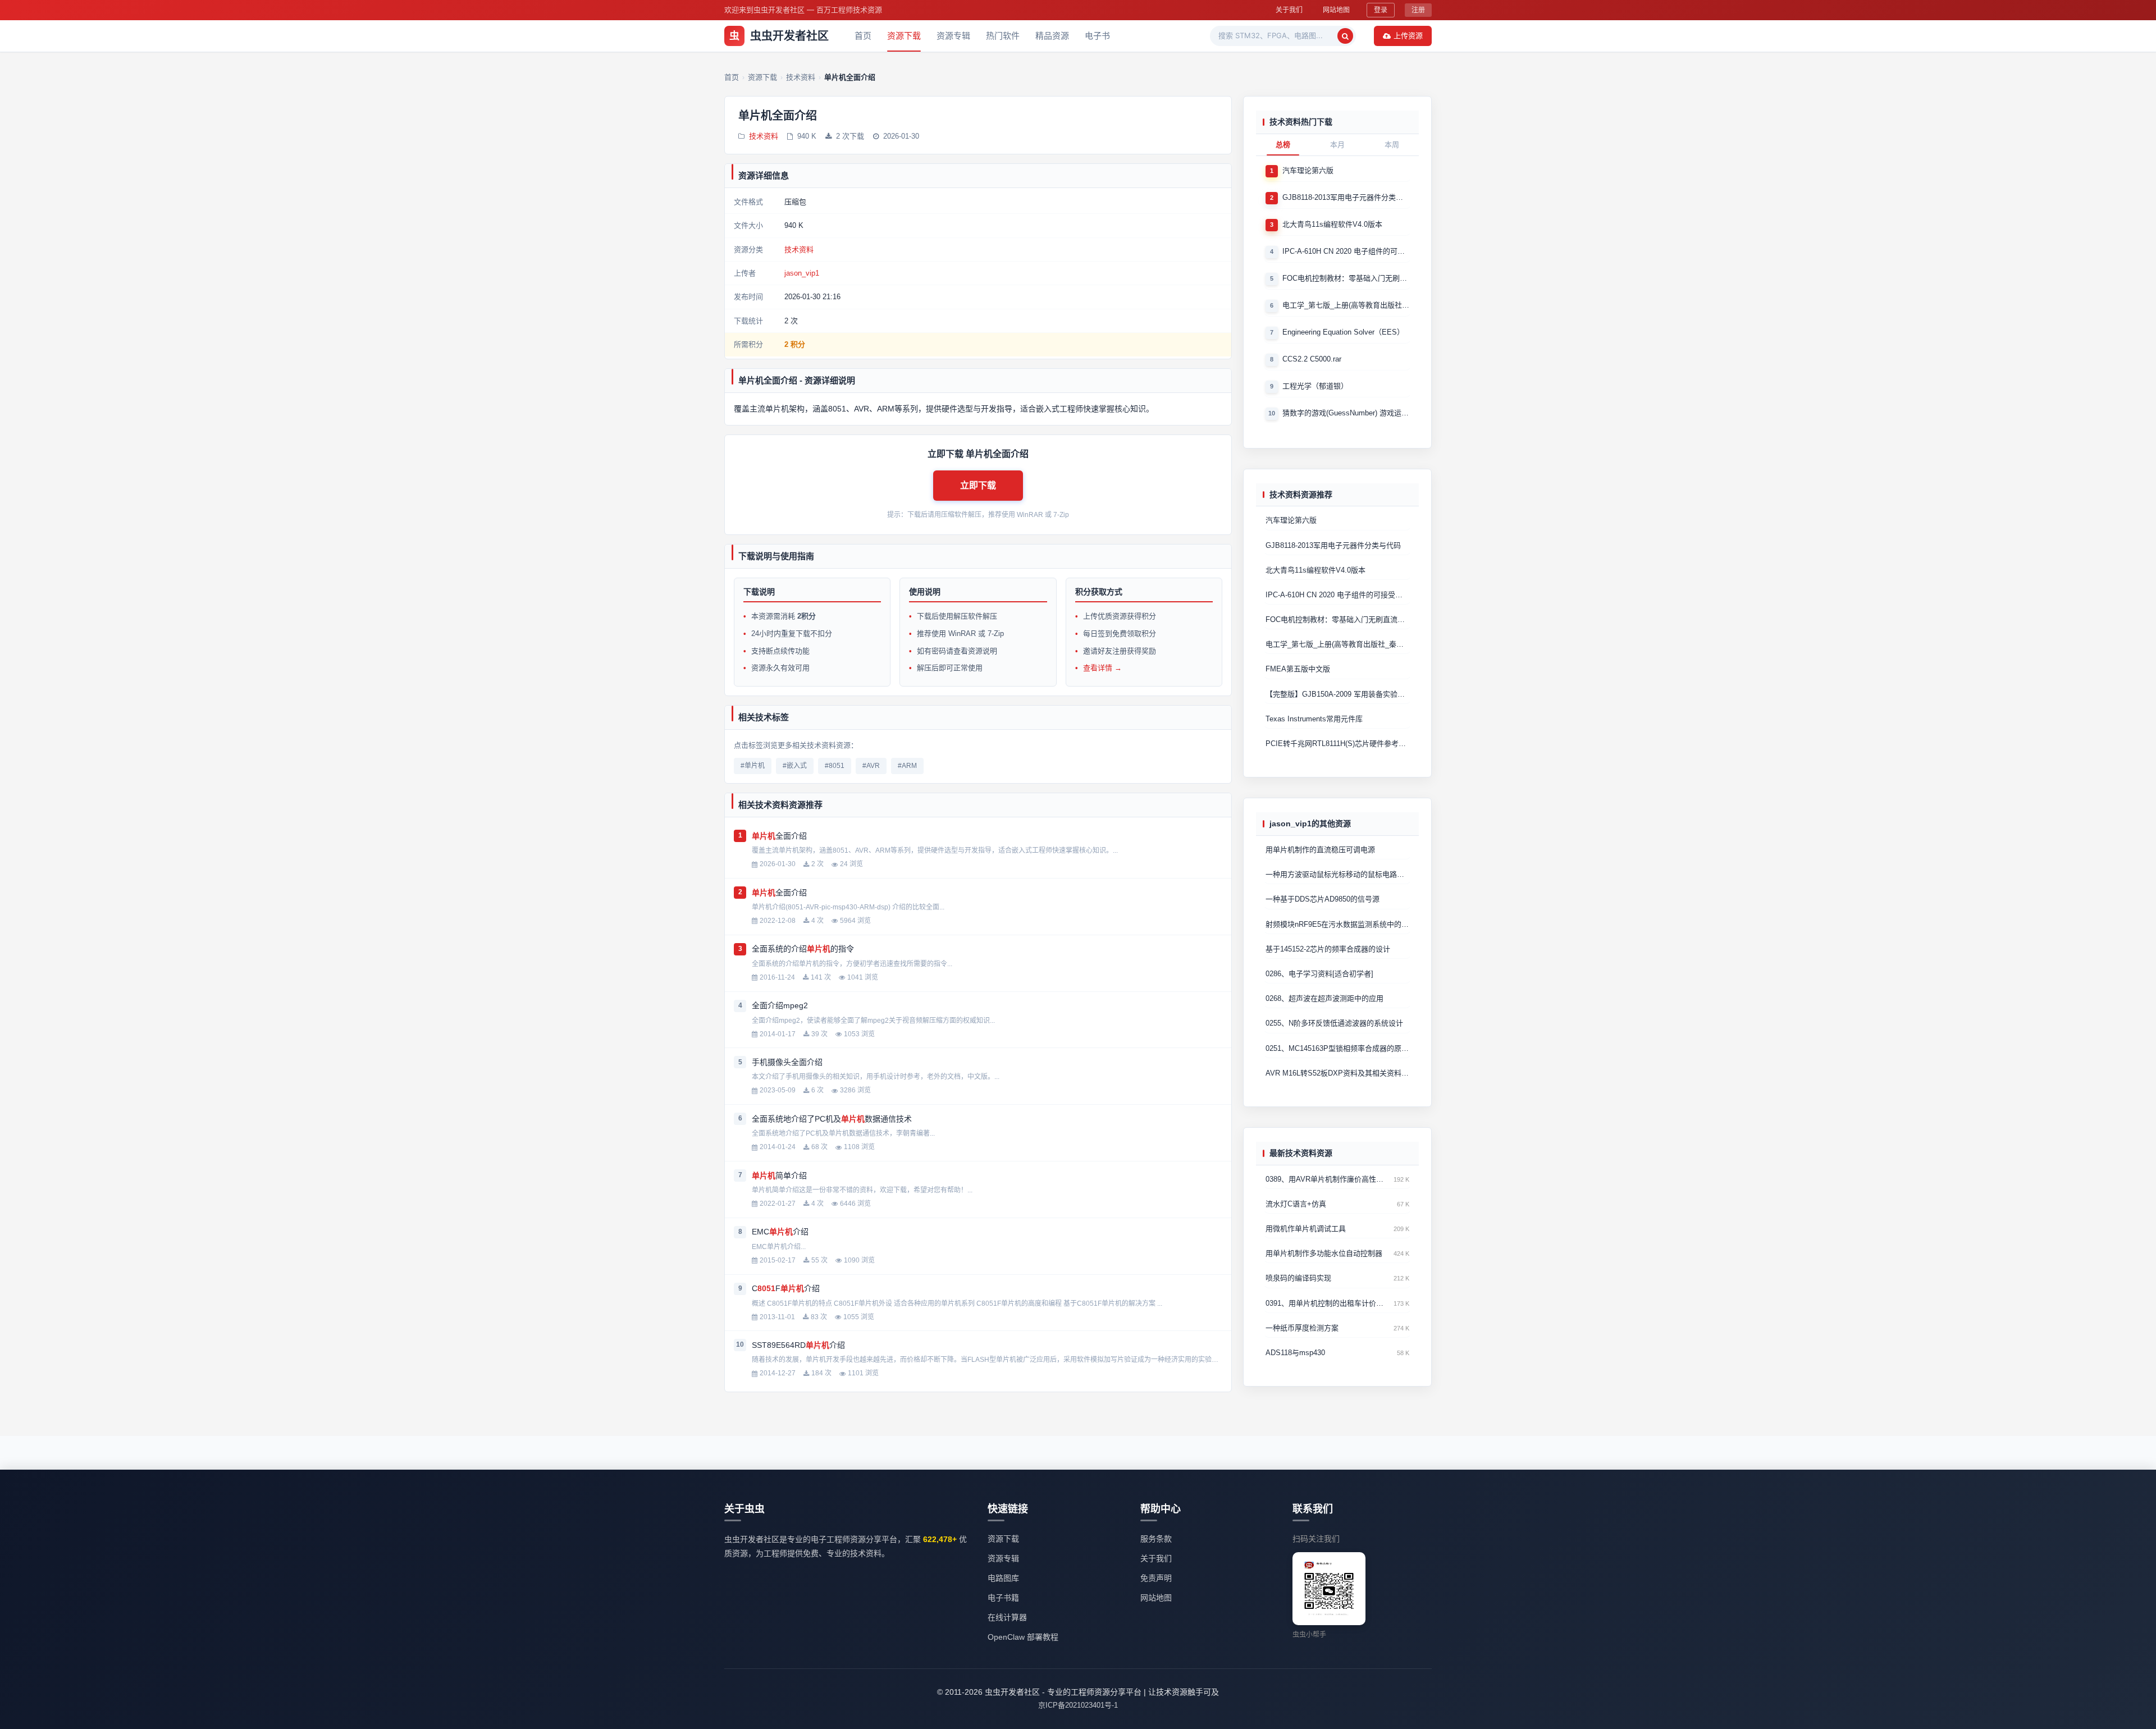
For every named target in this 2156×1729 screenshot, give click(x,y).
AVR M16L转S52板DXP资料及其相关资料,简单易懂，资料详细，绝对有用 (1337, 1073)
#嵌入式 (795, 766)
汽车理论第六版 (1308, 170)
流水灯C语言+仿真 (1296, 1204)
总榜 (1283, 145)
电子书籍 (1003, 1598)
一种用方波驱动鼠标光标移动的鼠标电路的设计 (1337, 874)
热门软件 (1003, 36)
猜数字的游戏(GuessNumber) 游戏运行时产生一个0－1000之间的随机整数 (1346, 413)
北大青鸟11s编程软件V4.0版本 (1332, 224)
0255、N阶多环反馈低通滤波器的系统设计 (1334, 1023)
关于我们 (1289, 10)
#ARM (907, 766)
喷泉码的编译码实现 (1298, 1278)
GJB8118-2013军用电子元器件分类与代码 (1346, 197)
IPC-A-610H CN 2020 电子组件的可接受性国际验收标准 (1346, 251)
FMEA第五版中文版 (1298, 669)
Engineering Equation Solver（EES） (1343, 332)
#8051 (835, 766)
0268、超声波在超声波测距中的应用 (1324, 998)
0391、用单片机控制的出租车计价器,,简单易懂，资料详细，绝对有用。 (1327, 1303)
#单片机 (753, 766)
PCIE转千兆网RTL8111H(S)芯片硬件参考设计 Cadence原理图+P (1337, 744)
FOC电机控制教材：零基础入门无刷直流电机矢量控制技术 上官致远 (1346, 278)
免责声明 (1156, 1578)
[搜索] (1345, 36)
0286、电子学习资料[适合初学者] (1319, 974)
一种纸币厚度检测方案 (1302, 1328)
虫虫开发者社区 (779, 36)
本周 (1392, 145)
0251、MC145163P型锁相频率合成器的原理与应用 (1337, 1048)
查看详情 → (1102, 668)
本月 (1337, 145)
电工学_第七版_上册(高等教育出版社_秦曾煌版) (1346, 305)
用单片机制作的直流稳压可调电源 (1320, 850)
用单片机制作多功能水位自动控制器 (1324, 1253)
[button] (978, 486)
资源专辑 (953, 36)
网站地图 (1336, 10)
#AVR (871, 766)
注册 (1418, 10)
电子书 (1097, 36)
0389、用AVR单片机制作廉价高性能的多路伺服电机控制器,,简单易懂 (1327, 1179)
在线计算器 (1007, 1617)
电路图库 (1003, 1578)
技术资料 (764, 136)
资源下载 (904, 36)
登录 (1381, 10)
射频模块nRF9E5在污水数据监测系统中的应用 (1337, 924)
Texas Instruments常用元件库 (1314, 719)
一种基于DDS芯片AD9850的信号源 (1323, 899)
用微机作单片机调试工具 (1306, 1229)
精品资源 (1052, 36)
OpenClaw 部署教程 (1023, 1637)
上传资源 (1408, 35)
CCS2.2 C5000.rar (1312, 359)
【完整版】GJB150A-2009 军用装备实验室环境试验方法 (1337, 694)
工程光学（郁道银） (1315, 386)
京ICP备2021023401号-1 (1078, 1705)
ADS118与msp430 (1295, 1353)
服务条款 (1156, 1539)
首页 (863, 36)
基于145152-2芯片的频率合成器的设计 (1328, 949)
